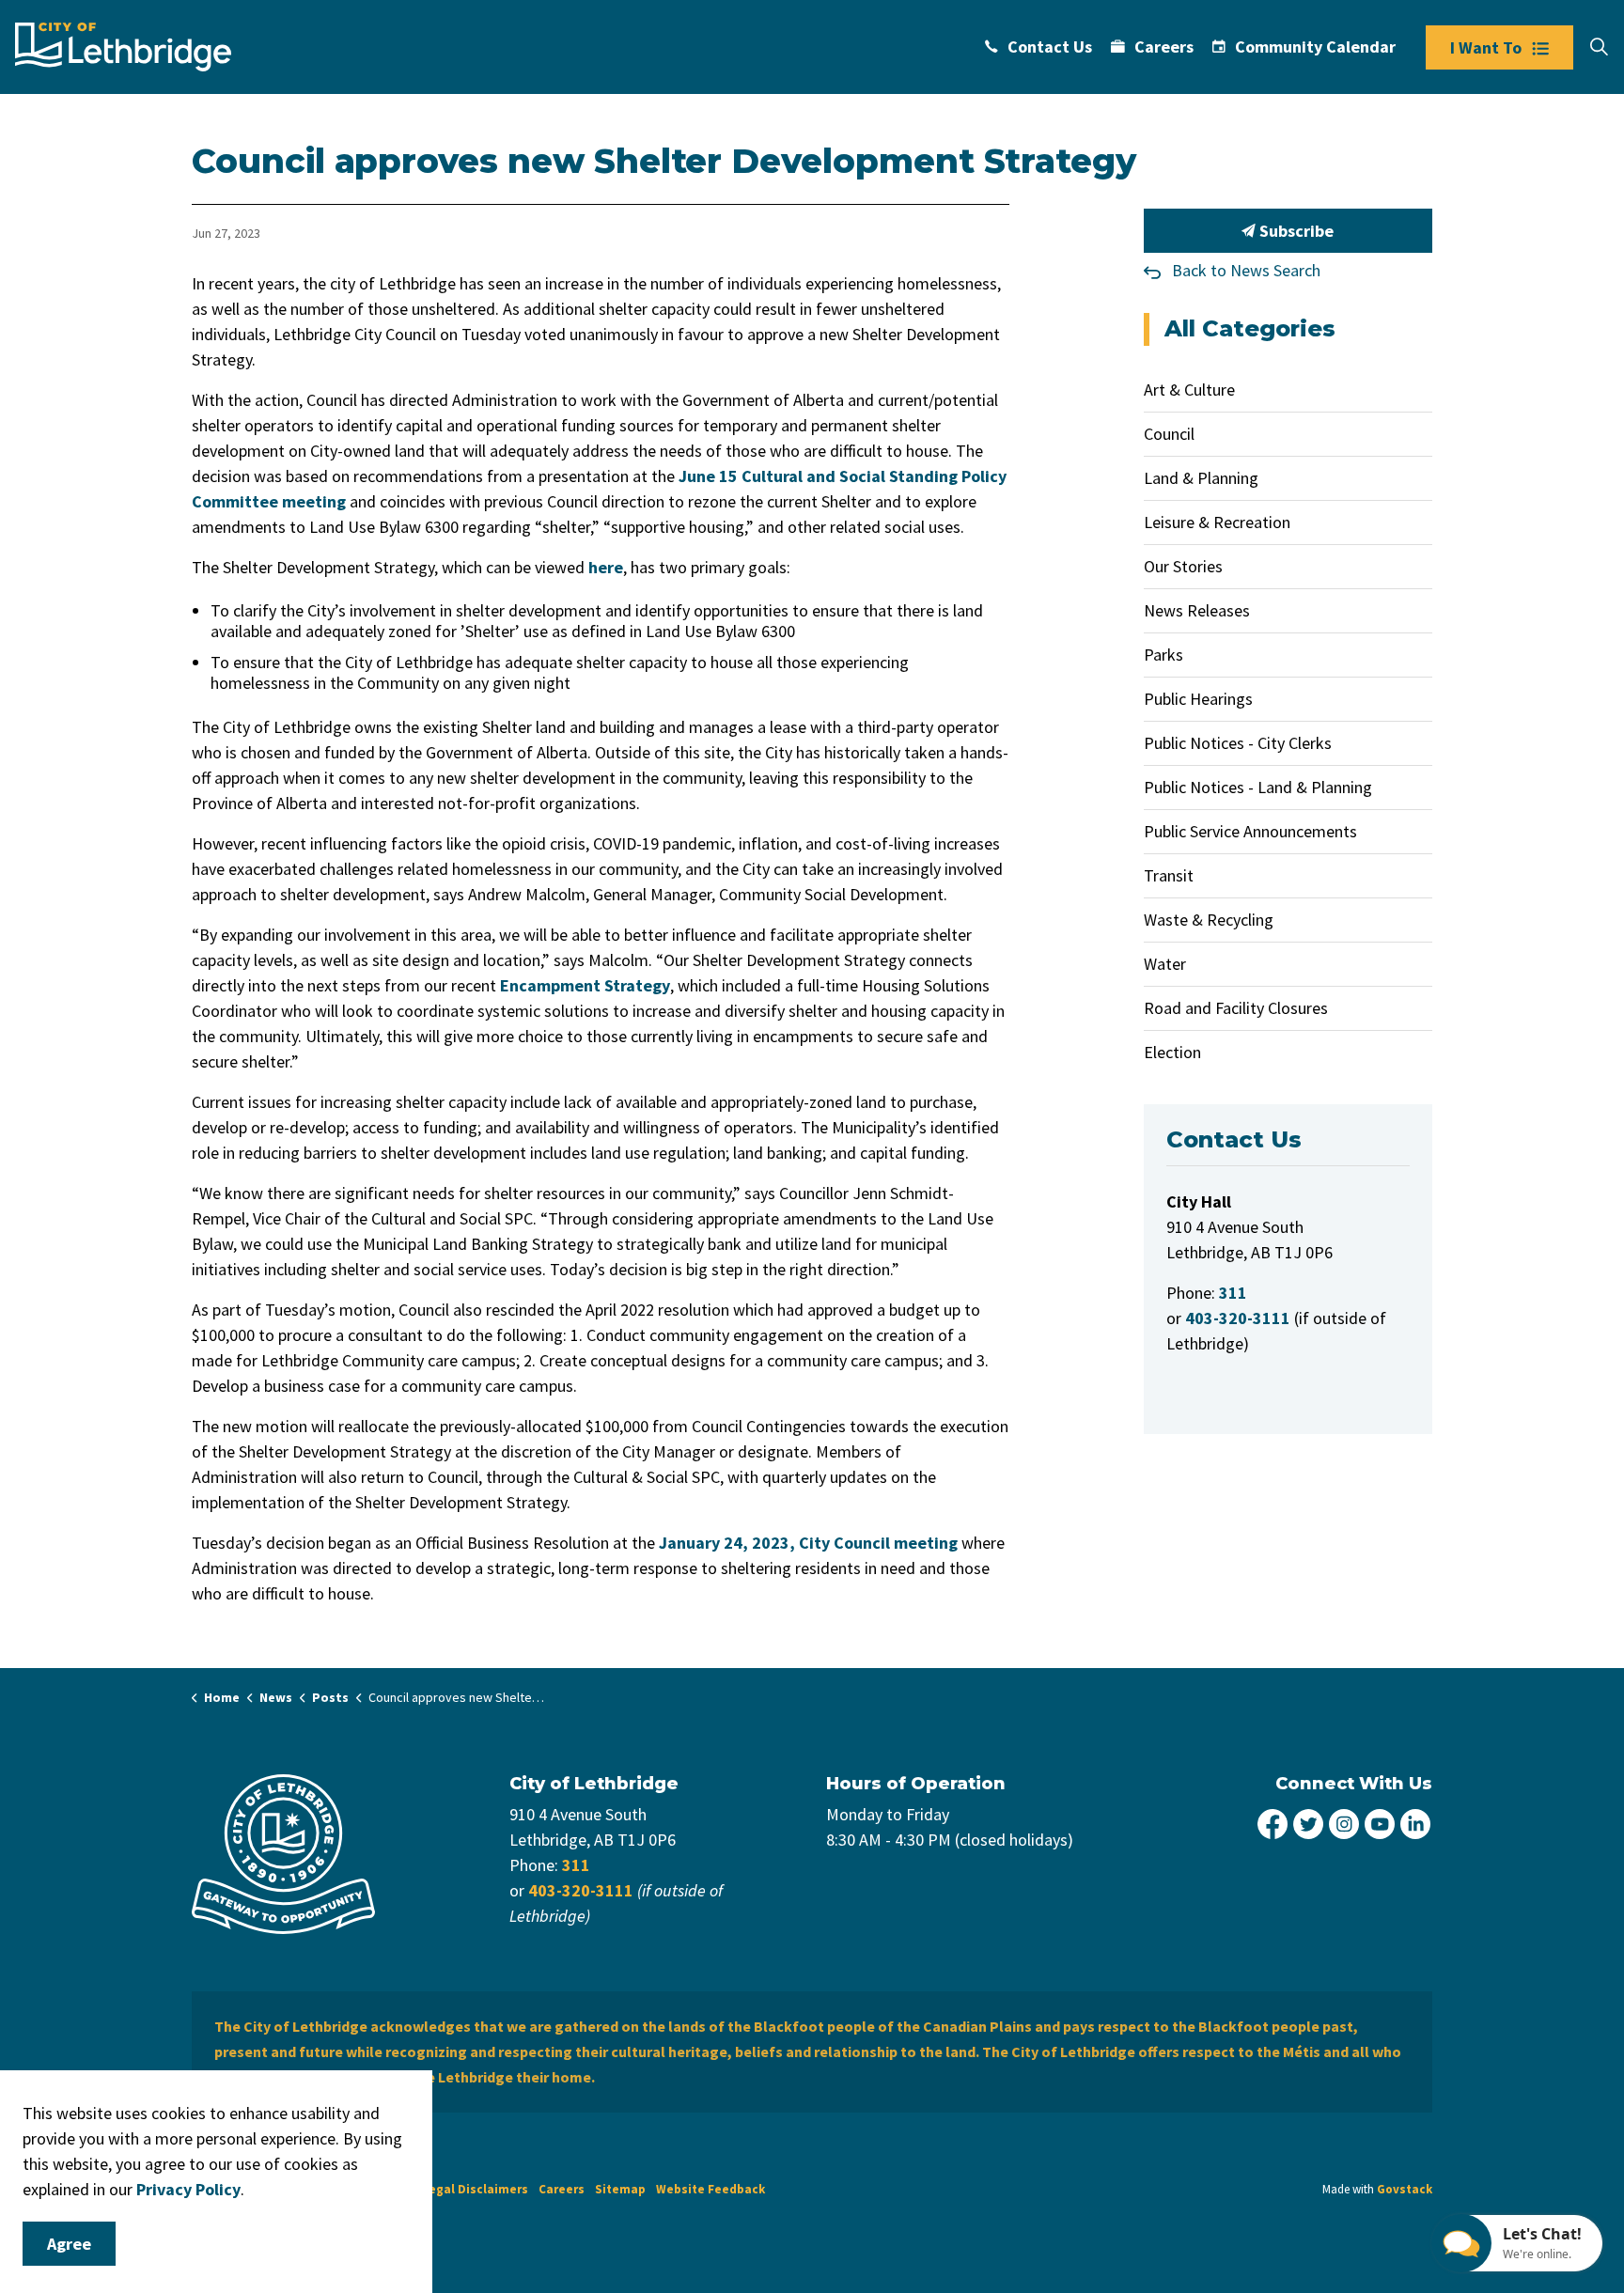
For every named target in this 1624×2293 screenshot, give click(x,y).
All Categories (1250, 328)
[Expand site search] (1599, 47)
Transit (1169, 875)
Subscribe (1295, 231)
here (606, 567)
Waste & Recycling (1209, 920)
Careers (1164, 47)
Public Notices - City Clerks (1238, 743)
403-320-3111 (581, 1890)
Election (1172, 1052)
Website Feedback (710, 2189)
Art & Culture (1189, 390)
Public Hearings (1198, 699)
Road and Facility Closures (1236, 1008)
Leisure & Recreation (1217, 522)
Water (1165, 964)
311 (576, 1865)
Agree (69, 2244)
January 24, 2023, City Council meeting (808, 1543)
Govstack (1405, 2189)
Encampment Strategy (585, 985)
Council (1169, 434)
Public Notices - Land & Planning (1258, 787)
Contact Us (1050, 47)
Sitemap (620, 2189)
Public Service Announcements (1250, 831)
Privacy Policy (188, 2189)
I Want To (1486, 47)
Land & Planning (1201, 478)
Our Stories (1183, 566)
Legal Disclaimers (475, 2189)
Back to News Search (1246, 270)
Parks (1163, 655)
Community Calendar (1315, 47)
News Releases (1197, 610)
